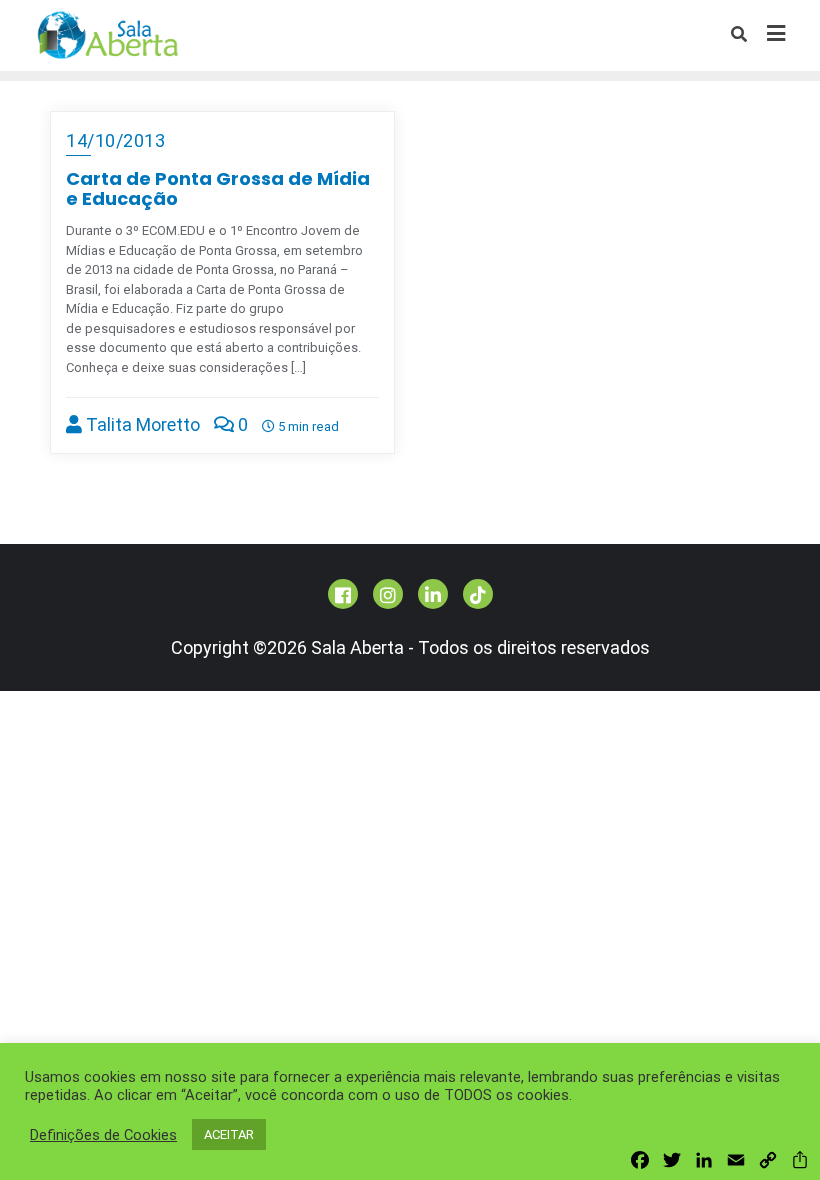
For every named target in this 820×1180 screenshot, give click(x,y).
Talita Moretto (141, 424)
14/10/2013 (115, 140)
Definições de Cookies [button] (103, 1135)
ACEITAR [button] (229, 1134)
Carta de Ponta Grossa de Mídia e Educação (218, 188)
